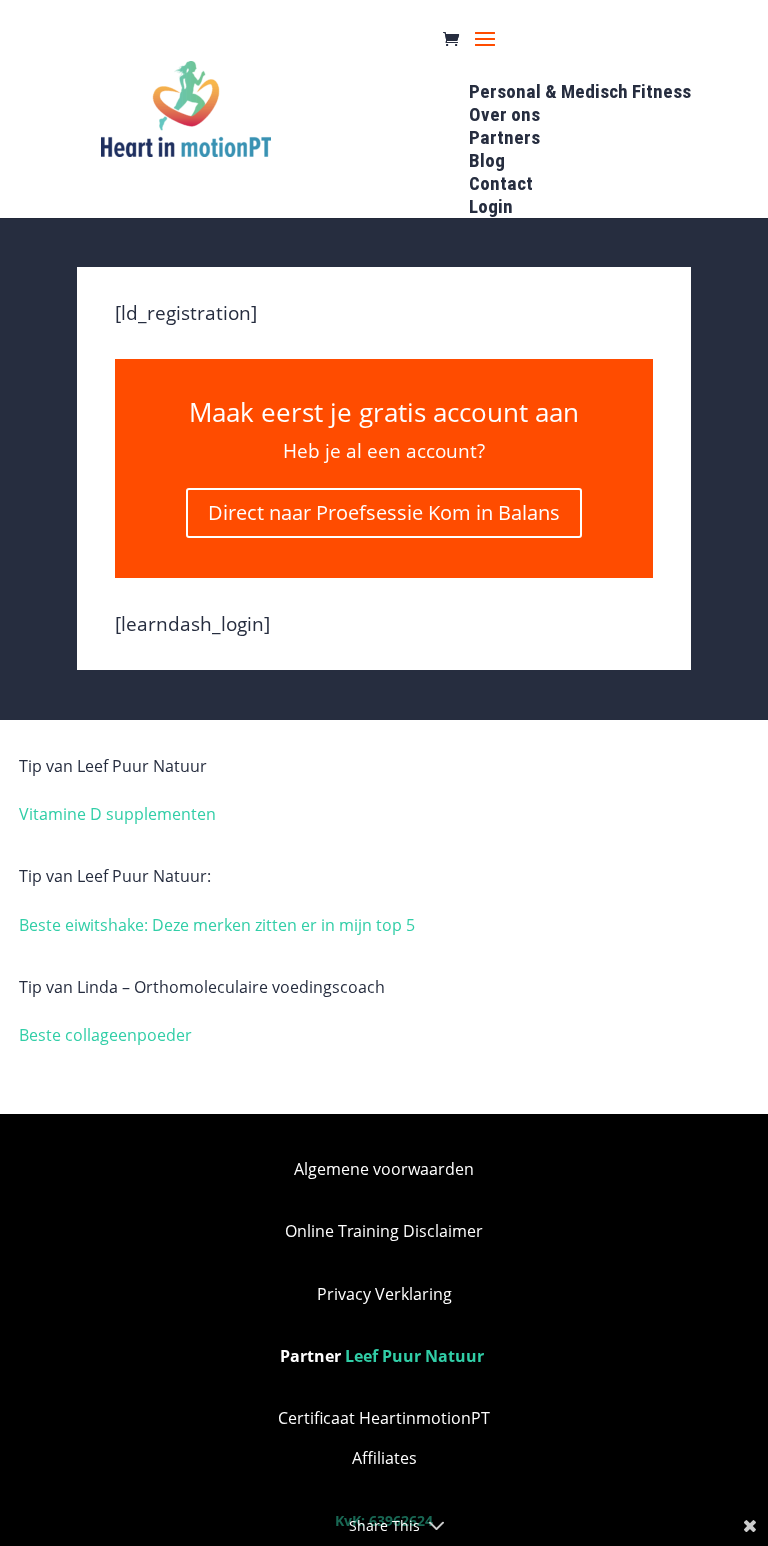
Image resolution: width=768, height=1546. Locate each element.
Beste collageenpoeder (105, 1035)
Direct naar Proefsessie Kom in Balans (384, 512)
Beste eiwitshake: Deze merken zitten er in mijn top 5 (217, 925)
